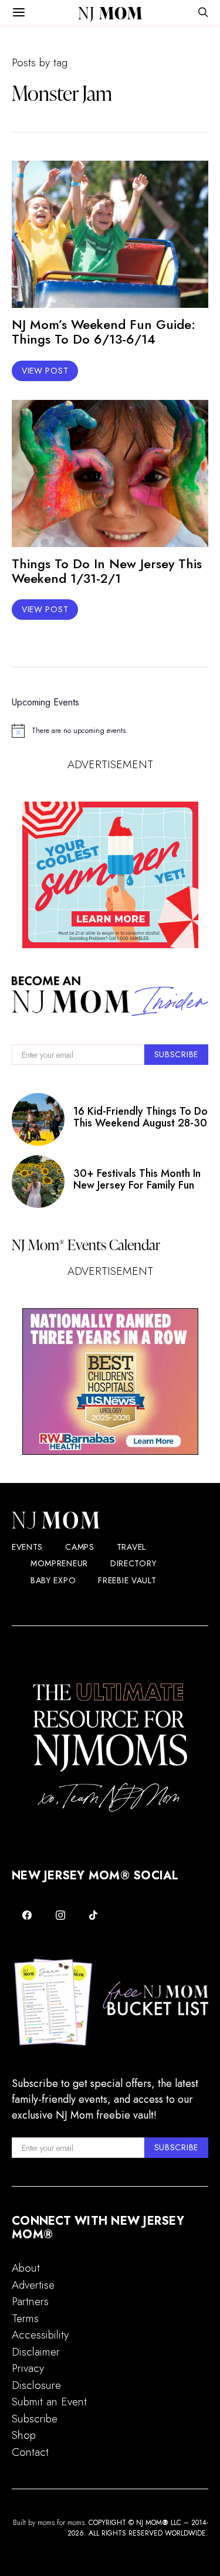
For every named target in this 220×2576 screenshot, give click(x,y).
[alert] (110, 731)
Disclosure (36, 2385)
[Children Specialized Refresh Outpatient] (110, 1382)
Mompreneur (59, 1563)
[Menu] (19, 13)
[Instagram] (61, 1915)
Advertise (33, 2285)
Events (27, 1547)
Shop (24, 2435)
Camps (80, 1547)
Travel (131, 1547)
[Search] (203, 13)
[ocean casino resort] (110, 875)
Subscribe (35, 2419)
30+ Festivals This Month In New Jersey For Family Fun (137, 1179)
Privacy (28, 2368)
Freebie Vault (127, 1580)
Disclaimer (36, 2352)
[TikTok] (94, 1915)
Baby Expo (53, 1580)
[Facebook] (27, 1915)
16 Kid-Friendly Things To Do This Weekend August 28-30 (141, 1117)
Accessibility (40, 2335)
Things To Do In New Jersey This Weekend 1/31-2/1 (107, 571)
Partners (30, 2301)
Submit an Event (49, 2402)
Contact (30, 2452)
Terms (25, 2318)
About (26, 2268)
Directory (133, 1563)
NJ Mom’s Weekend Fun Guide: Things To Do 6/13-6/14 (104, 332)
